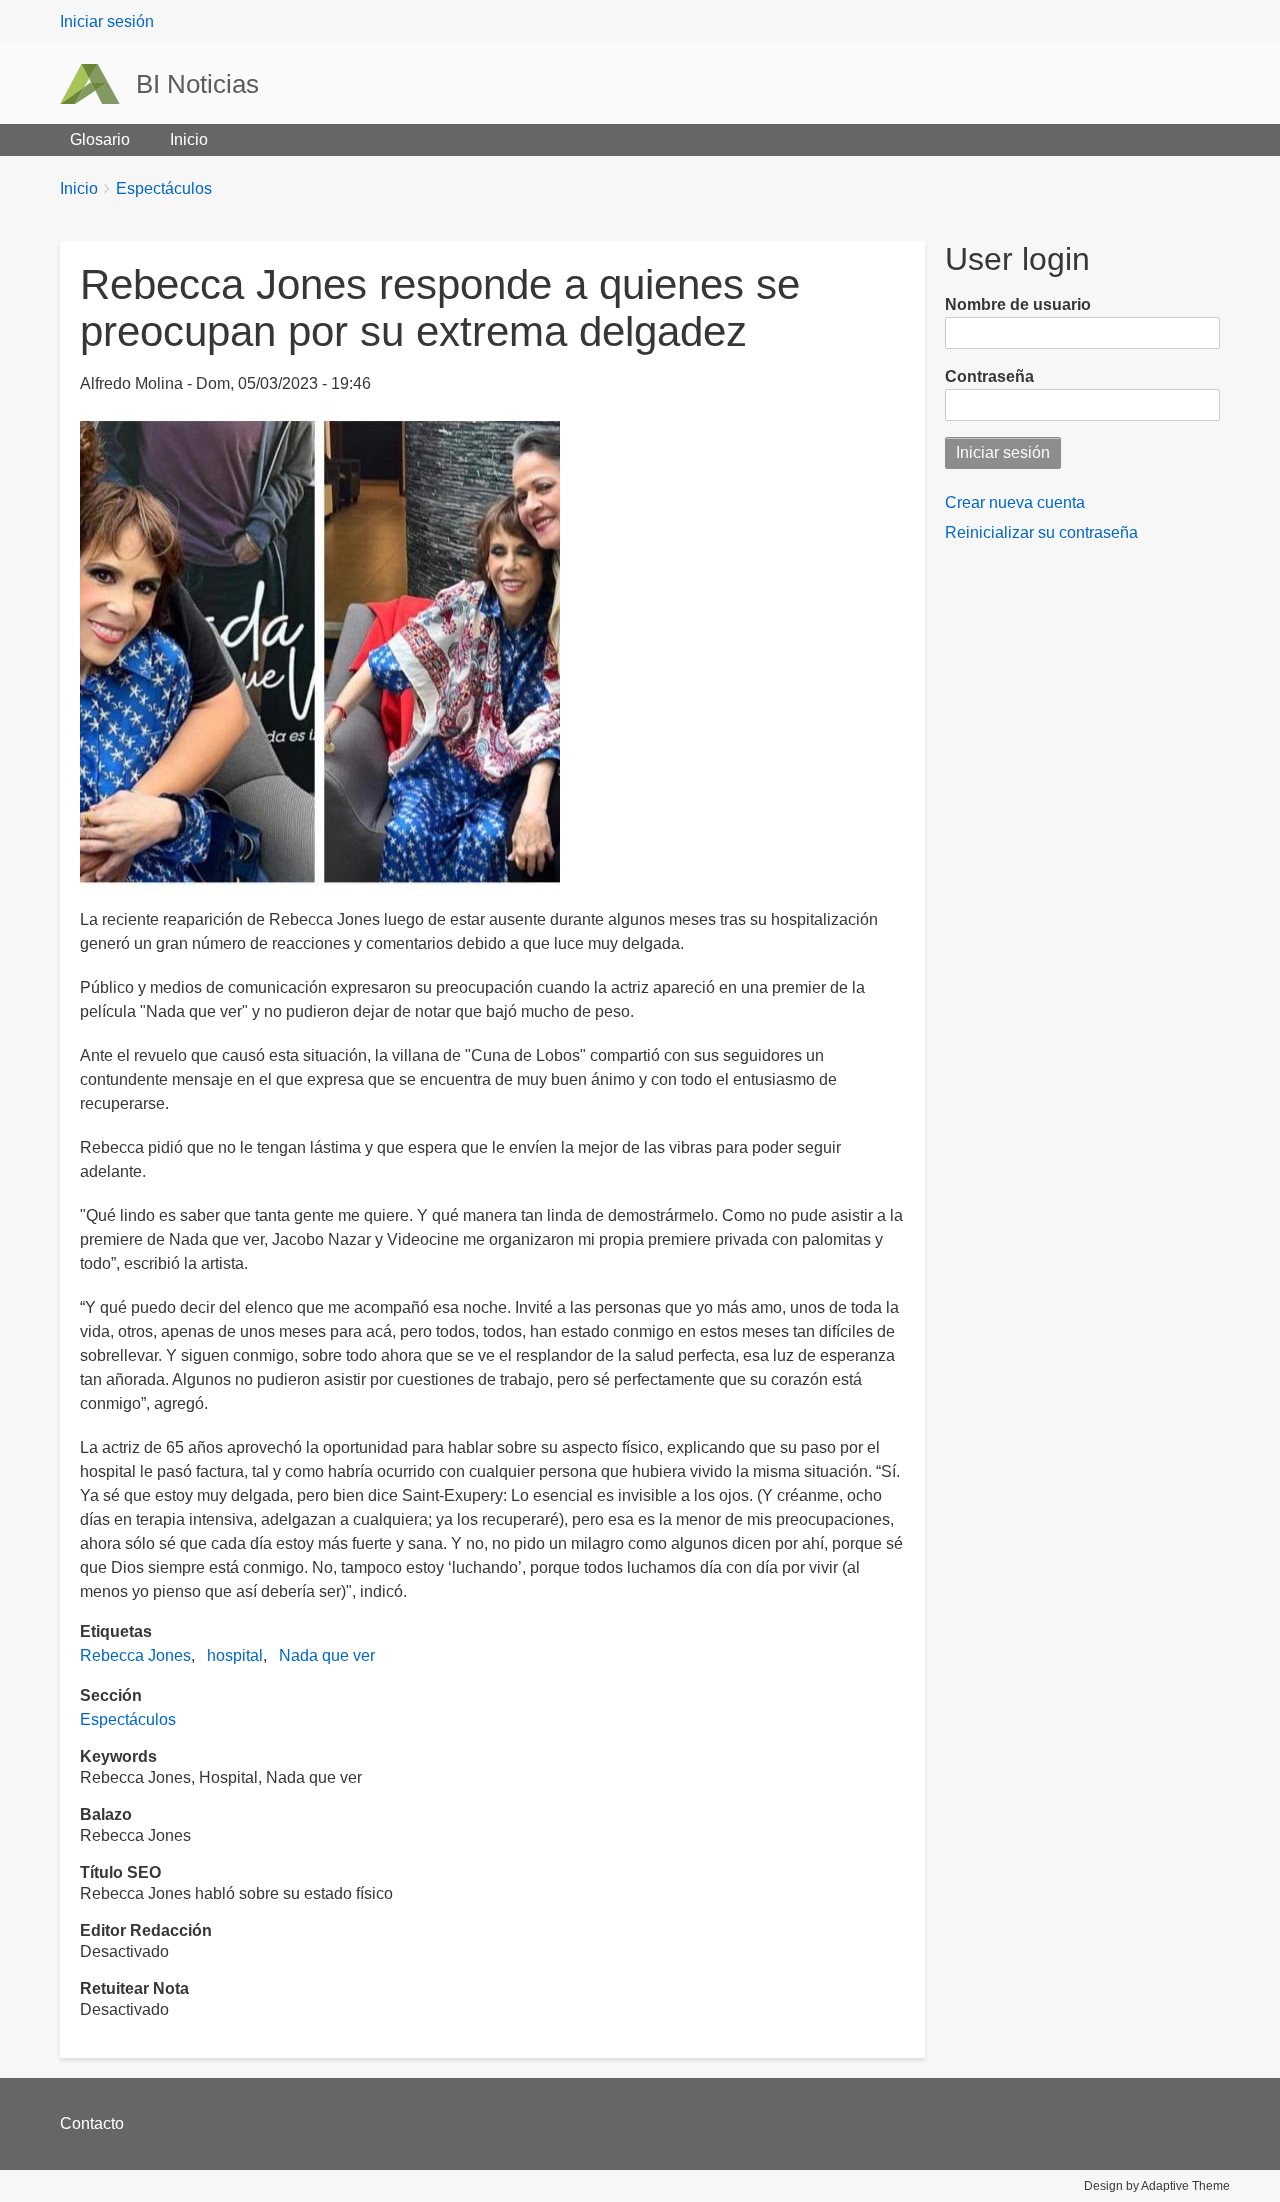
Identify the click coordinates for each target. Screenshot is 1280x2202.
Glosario (100, 139)
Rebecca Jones (135, 1655)
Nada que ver (327, 1655)
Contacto (92, 2123)
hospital (235, 1655)
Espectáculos (164, 188)
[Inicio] (98, 84)
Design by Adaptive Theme (1157, 2186)
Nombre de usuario (1018, 304)
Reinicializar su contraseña (1041, 532)
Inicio (189, 139)
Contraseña (989, 376)
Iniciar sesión (107, 21)
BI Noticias (197, 84)
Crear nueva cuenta (1015, 502)
